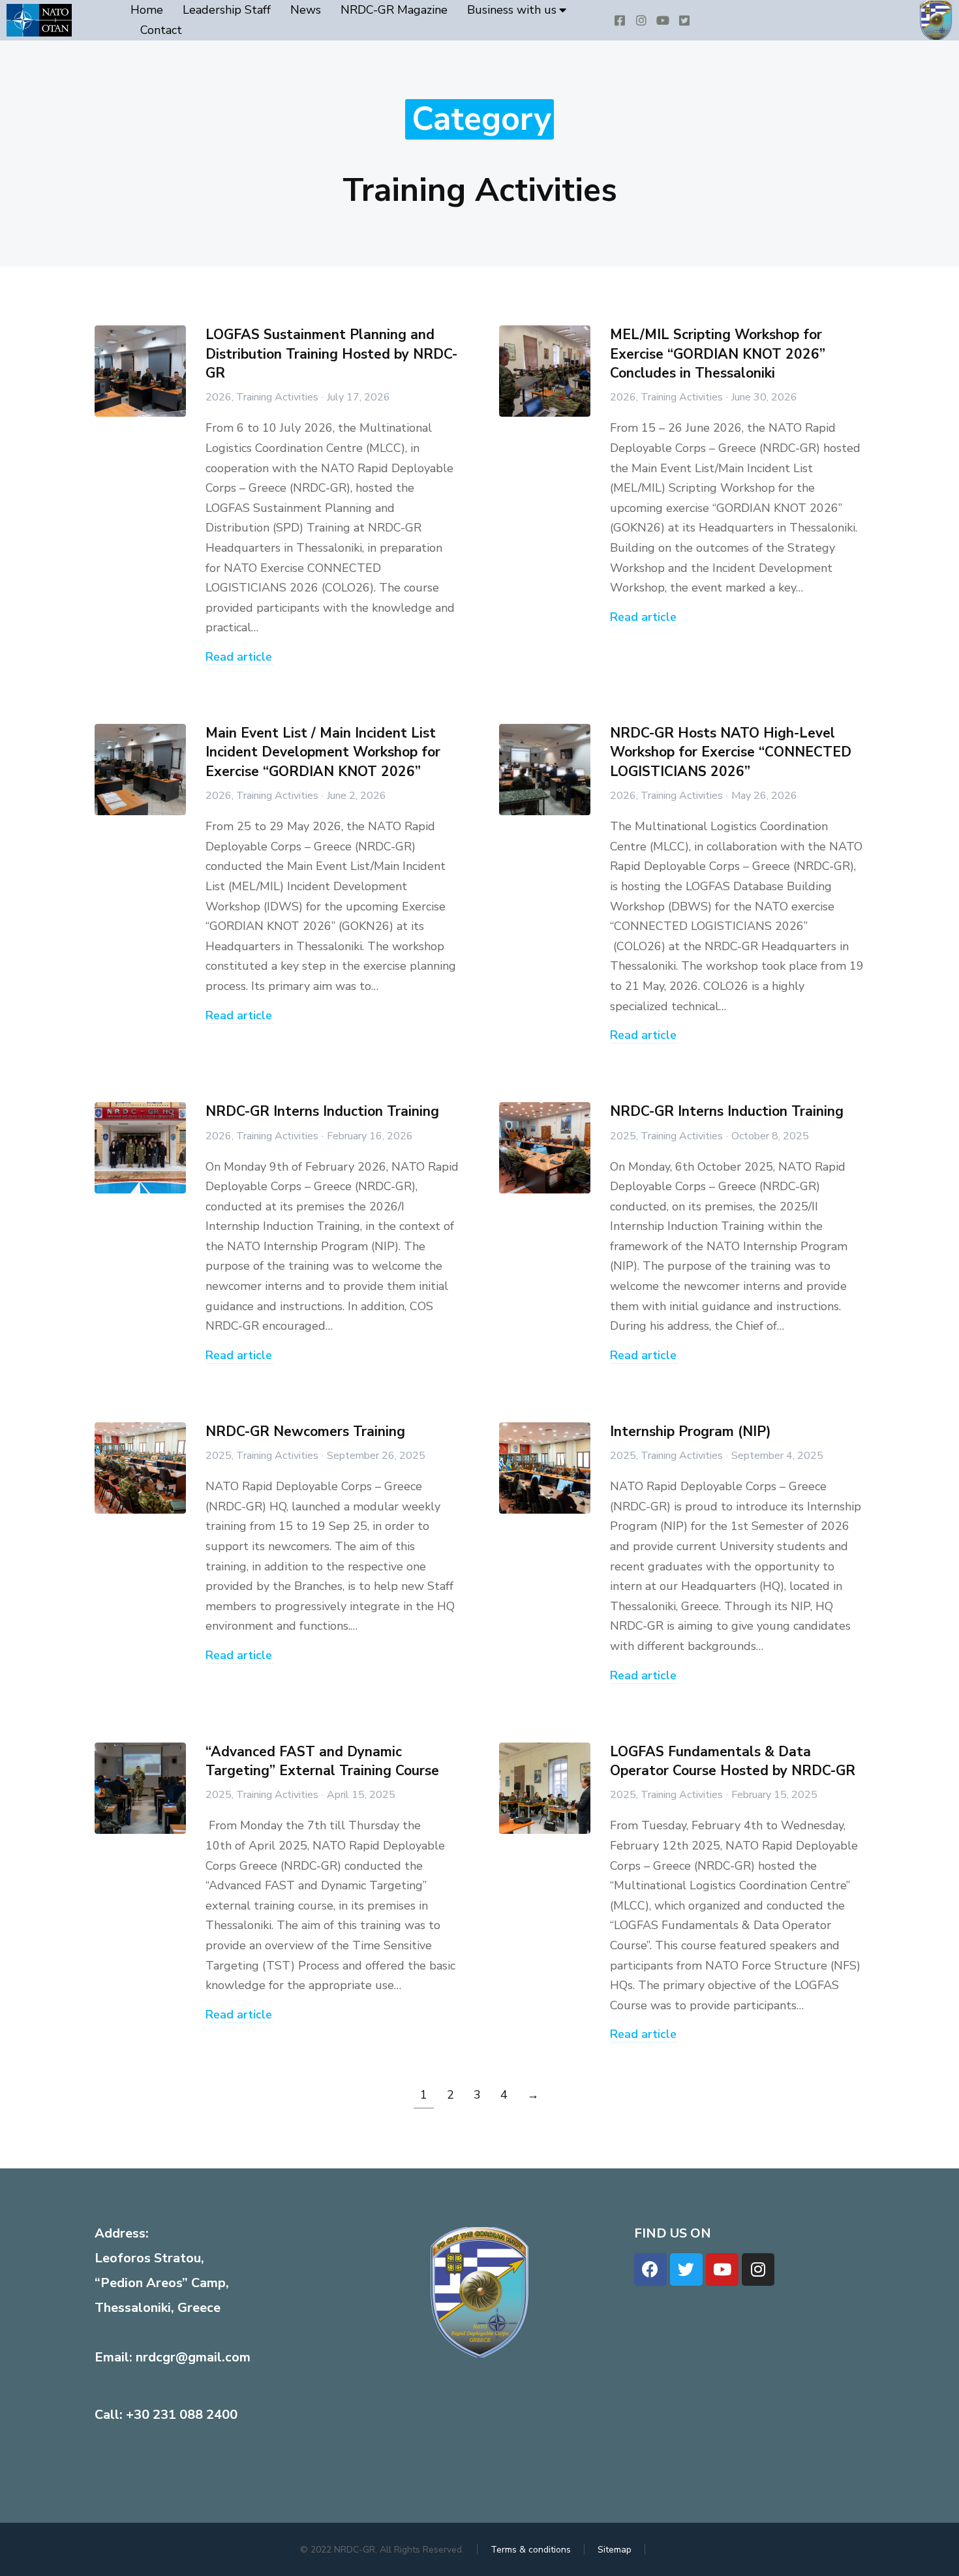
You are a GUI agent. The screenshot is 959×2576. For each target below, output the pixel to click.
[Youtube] (722, 2269)
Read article (239, 658)
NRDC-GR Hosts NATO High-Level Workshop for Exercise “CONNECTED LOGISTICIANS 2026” (731, 752)
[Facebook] (650, 2269)
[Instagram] (758, 2269)
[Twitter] (686, 2269)
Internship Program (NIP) (691, 1431)
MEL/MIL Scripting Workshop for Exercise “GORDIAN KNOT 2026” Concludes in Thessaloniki (718, 354)
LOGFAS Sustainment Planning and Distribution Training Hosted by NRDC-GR (331, 354)
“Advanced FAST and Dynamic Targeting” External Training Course (322, 1761)
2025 (623, 1136)
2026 (219, 397)
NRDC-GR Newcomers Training (305, 1431)
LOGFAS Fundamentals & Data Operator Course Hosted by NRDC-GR (733, 1761)
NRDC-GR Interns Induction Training (322, 1111)
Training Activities (277, 397)
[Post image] (140, 371)
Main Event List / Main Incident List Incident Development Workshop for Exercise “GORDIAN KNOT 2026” (323, 752)
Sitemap (615, 2550)
